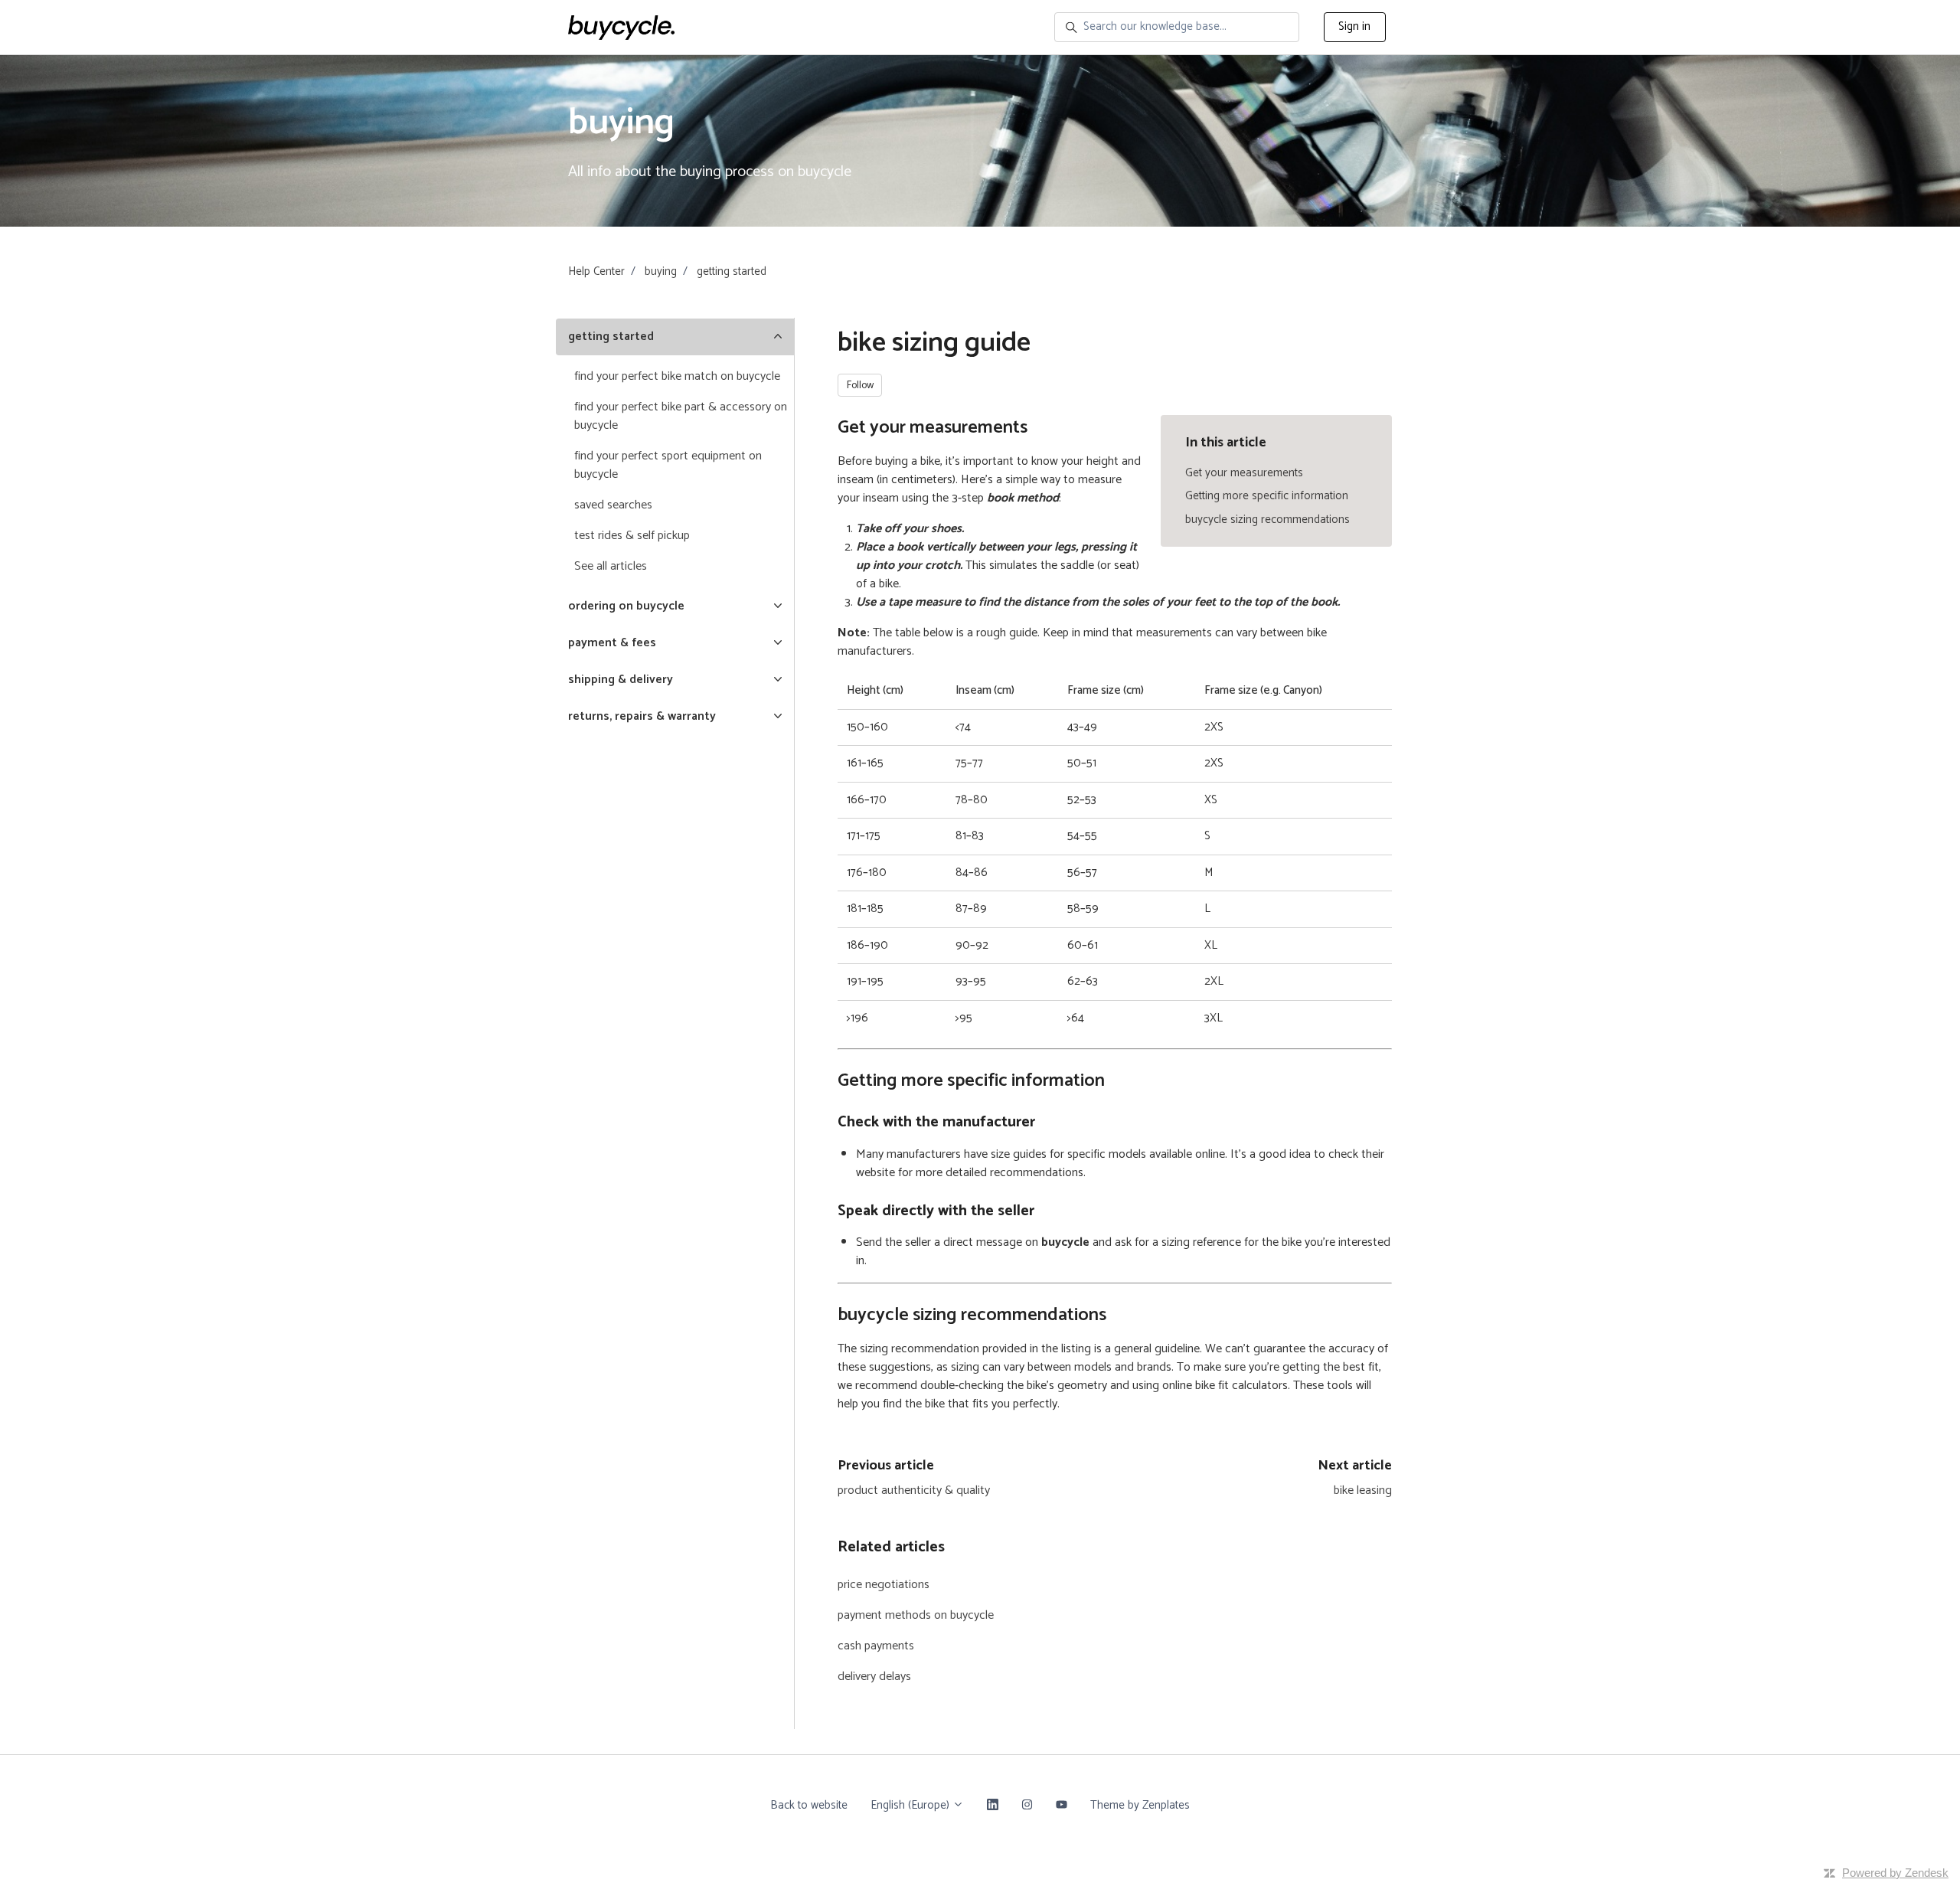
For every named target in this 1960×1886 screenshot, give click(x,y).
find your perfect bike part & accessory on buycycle (681, 416)
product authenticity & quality (914, 1490)
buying (661, 271)
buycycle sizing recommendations (1267, 520)
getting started (732, 271)
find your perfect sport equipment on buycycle (668, 465)
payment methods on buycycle (916, 1615)
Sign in (1354, 26)
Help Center (596, 271)
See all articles (611, 566)
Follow (860, 386)
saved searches (613, 505)
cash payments (876, 1646)
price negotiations (884, 1585)
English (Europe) (911, 1805)
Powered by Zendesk (1895, 1873)
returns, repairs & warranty (642, 716)
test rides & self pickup (632, 536)
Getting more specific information (1267, 496)
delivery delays (874, 1677)
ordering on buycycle (626, 606)
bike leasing (1363, 1490)
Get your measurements (1244, 473)
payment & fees (612, 643)
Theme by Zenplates (1140, 1805)
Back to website (809, 1805)
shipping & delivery (621, 680)
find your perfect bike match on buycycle (677, 376)
